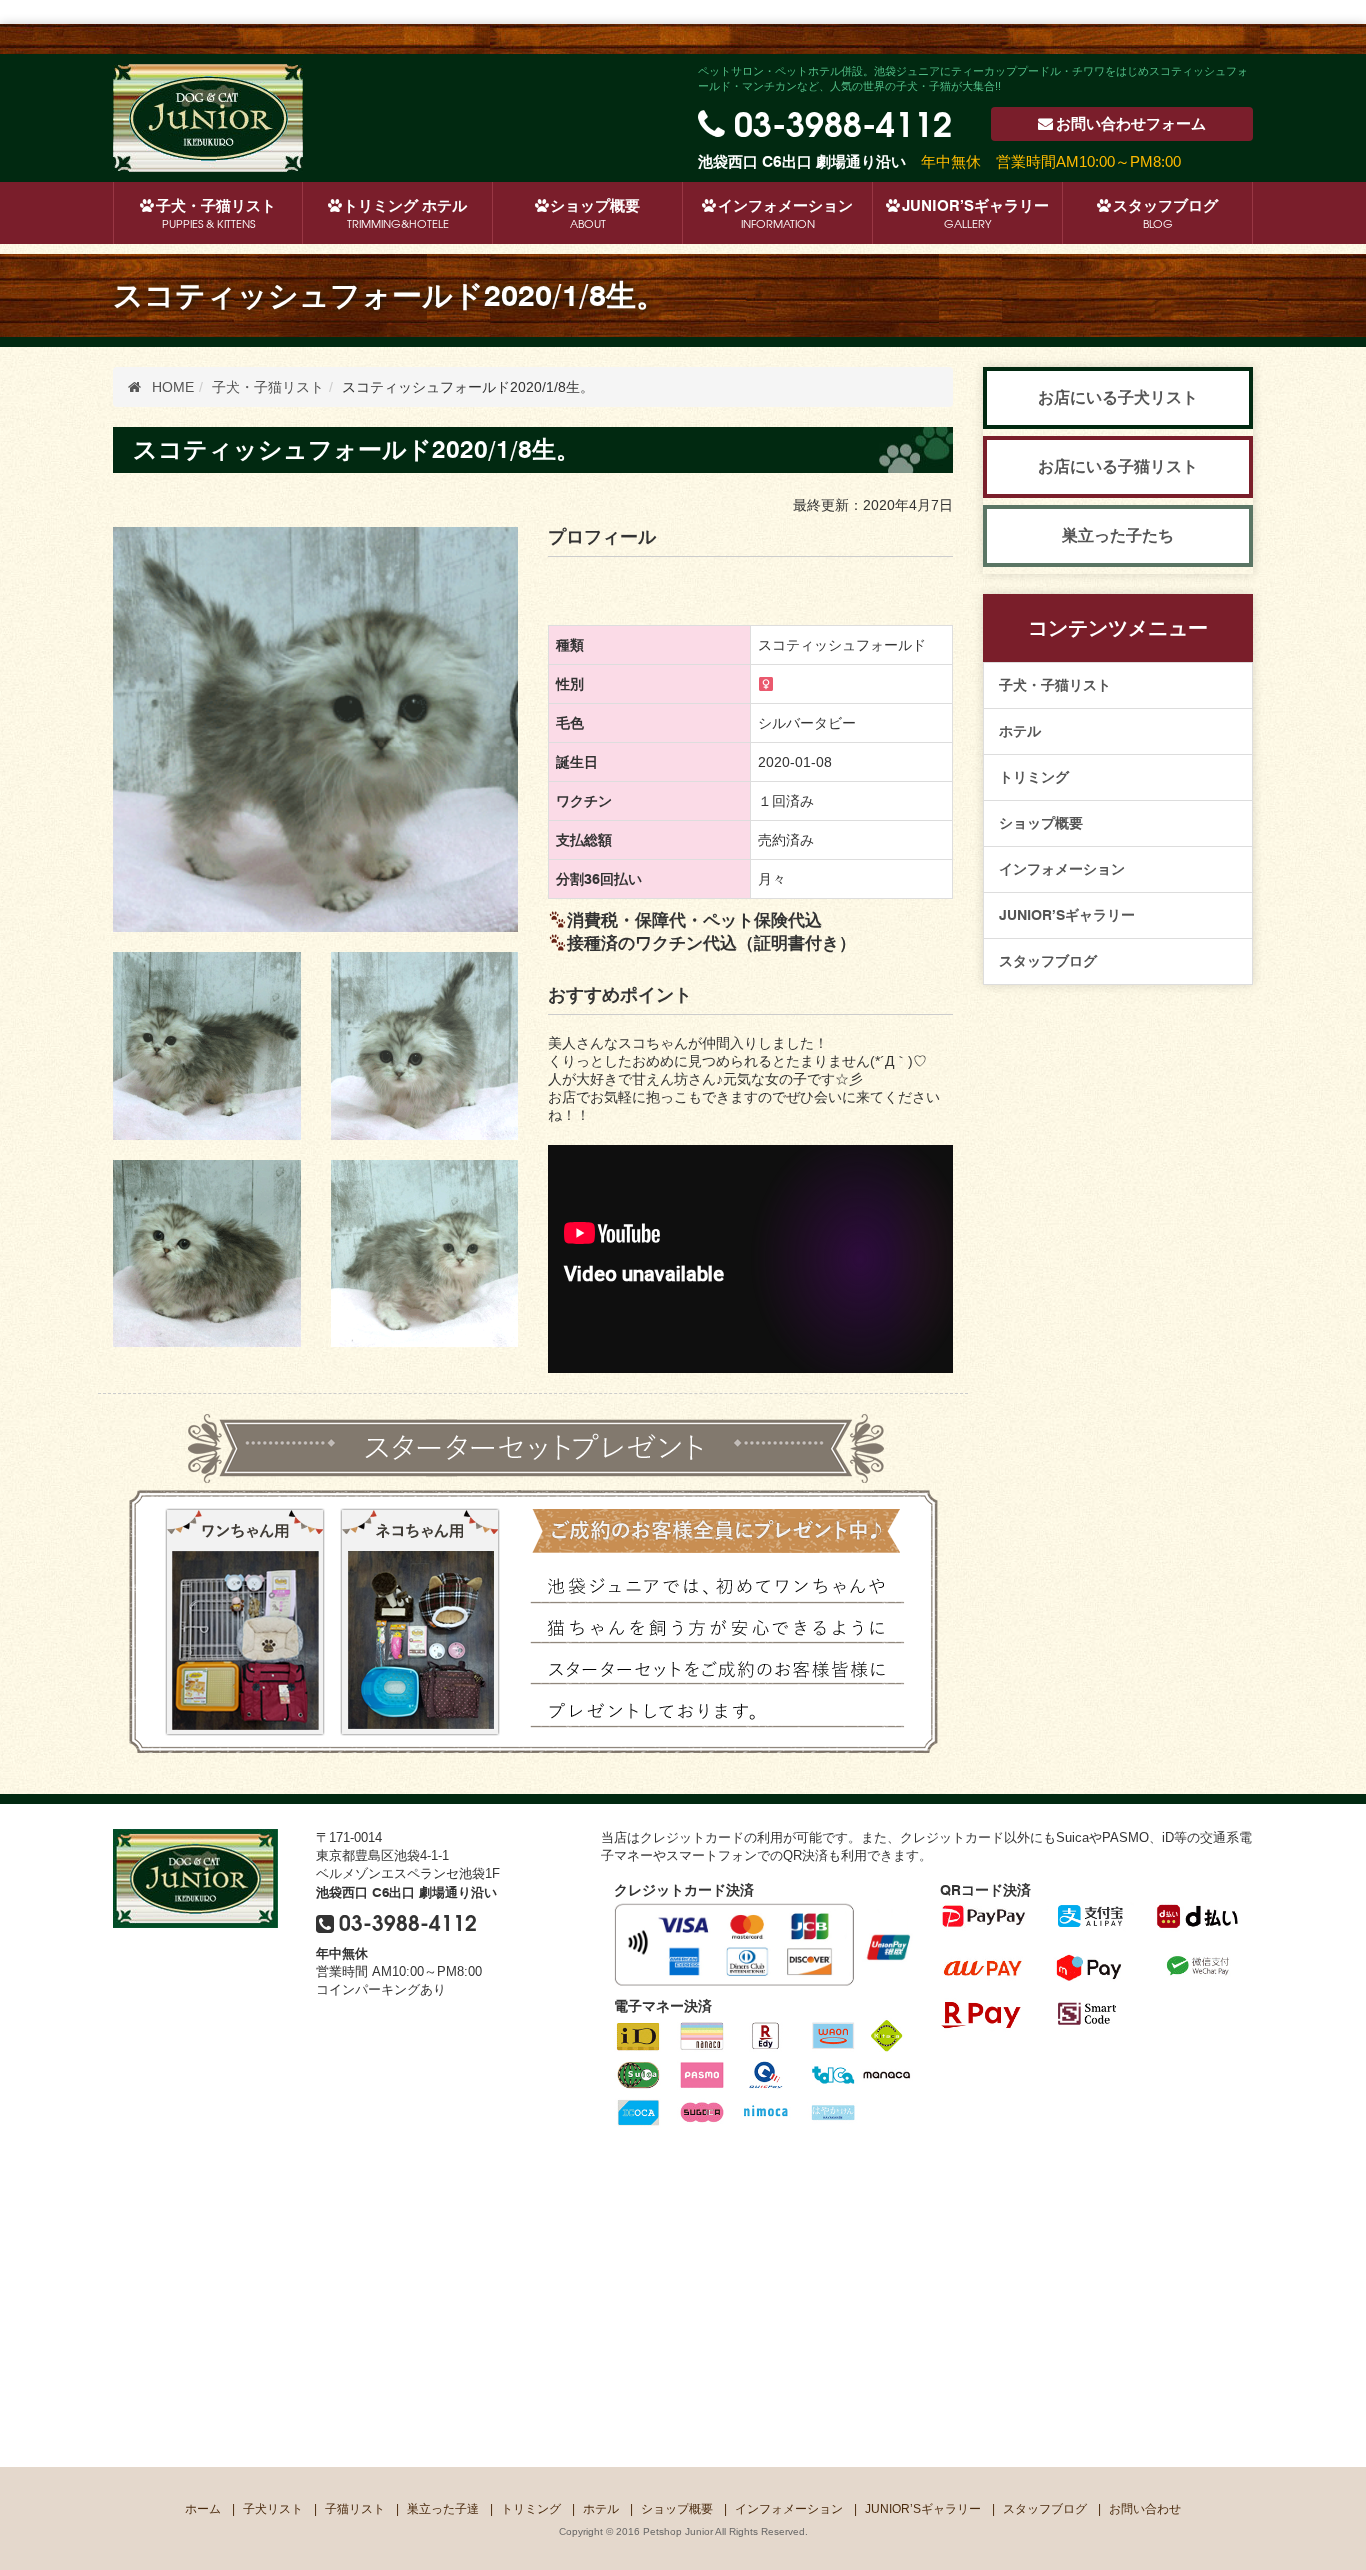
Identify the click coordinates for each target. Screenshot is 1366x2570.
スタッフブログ (1165, 214)
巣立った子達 (443, 2509)
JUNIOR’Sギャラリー (975, 214)
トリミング (1034, 777)
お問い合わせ (1131, 124)
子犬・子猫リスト (1055, 685)
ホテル (1020, 731)
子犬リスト (273, 2509)
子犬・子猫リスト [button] (216, 214)
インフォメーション (785, 214)
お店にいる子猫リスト (1118, 466)
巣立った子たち (1118, 535)
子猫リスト (355, 2509)
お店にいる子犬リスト (1118, 397)
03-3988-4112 (843, 121)
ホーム (203, 2509)
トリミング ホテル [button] (405, 214)
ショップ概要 (595, 214)
